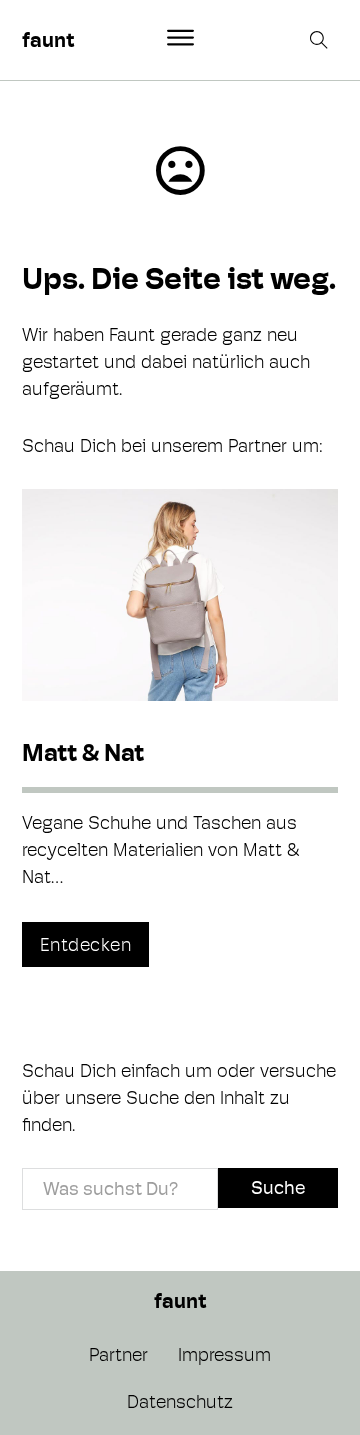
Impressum (224, 1354)
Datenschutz (180, 1401)
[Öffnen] (180, 38)
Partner (118, 1354)
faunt (48, 40)
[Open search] (321, 40)
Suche (278, 1187)
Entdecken (86, 944)
